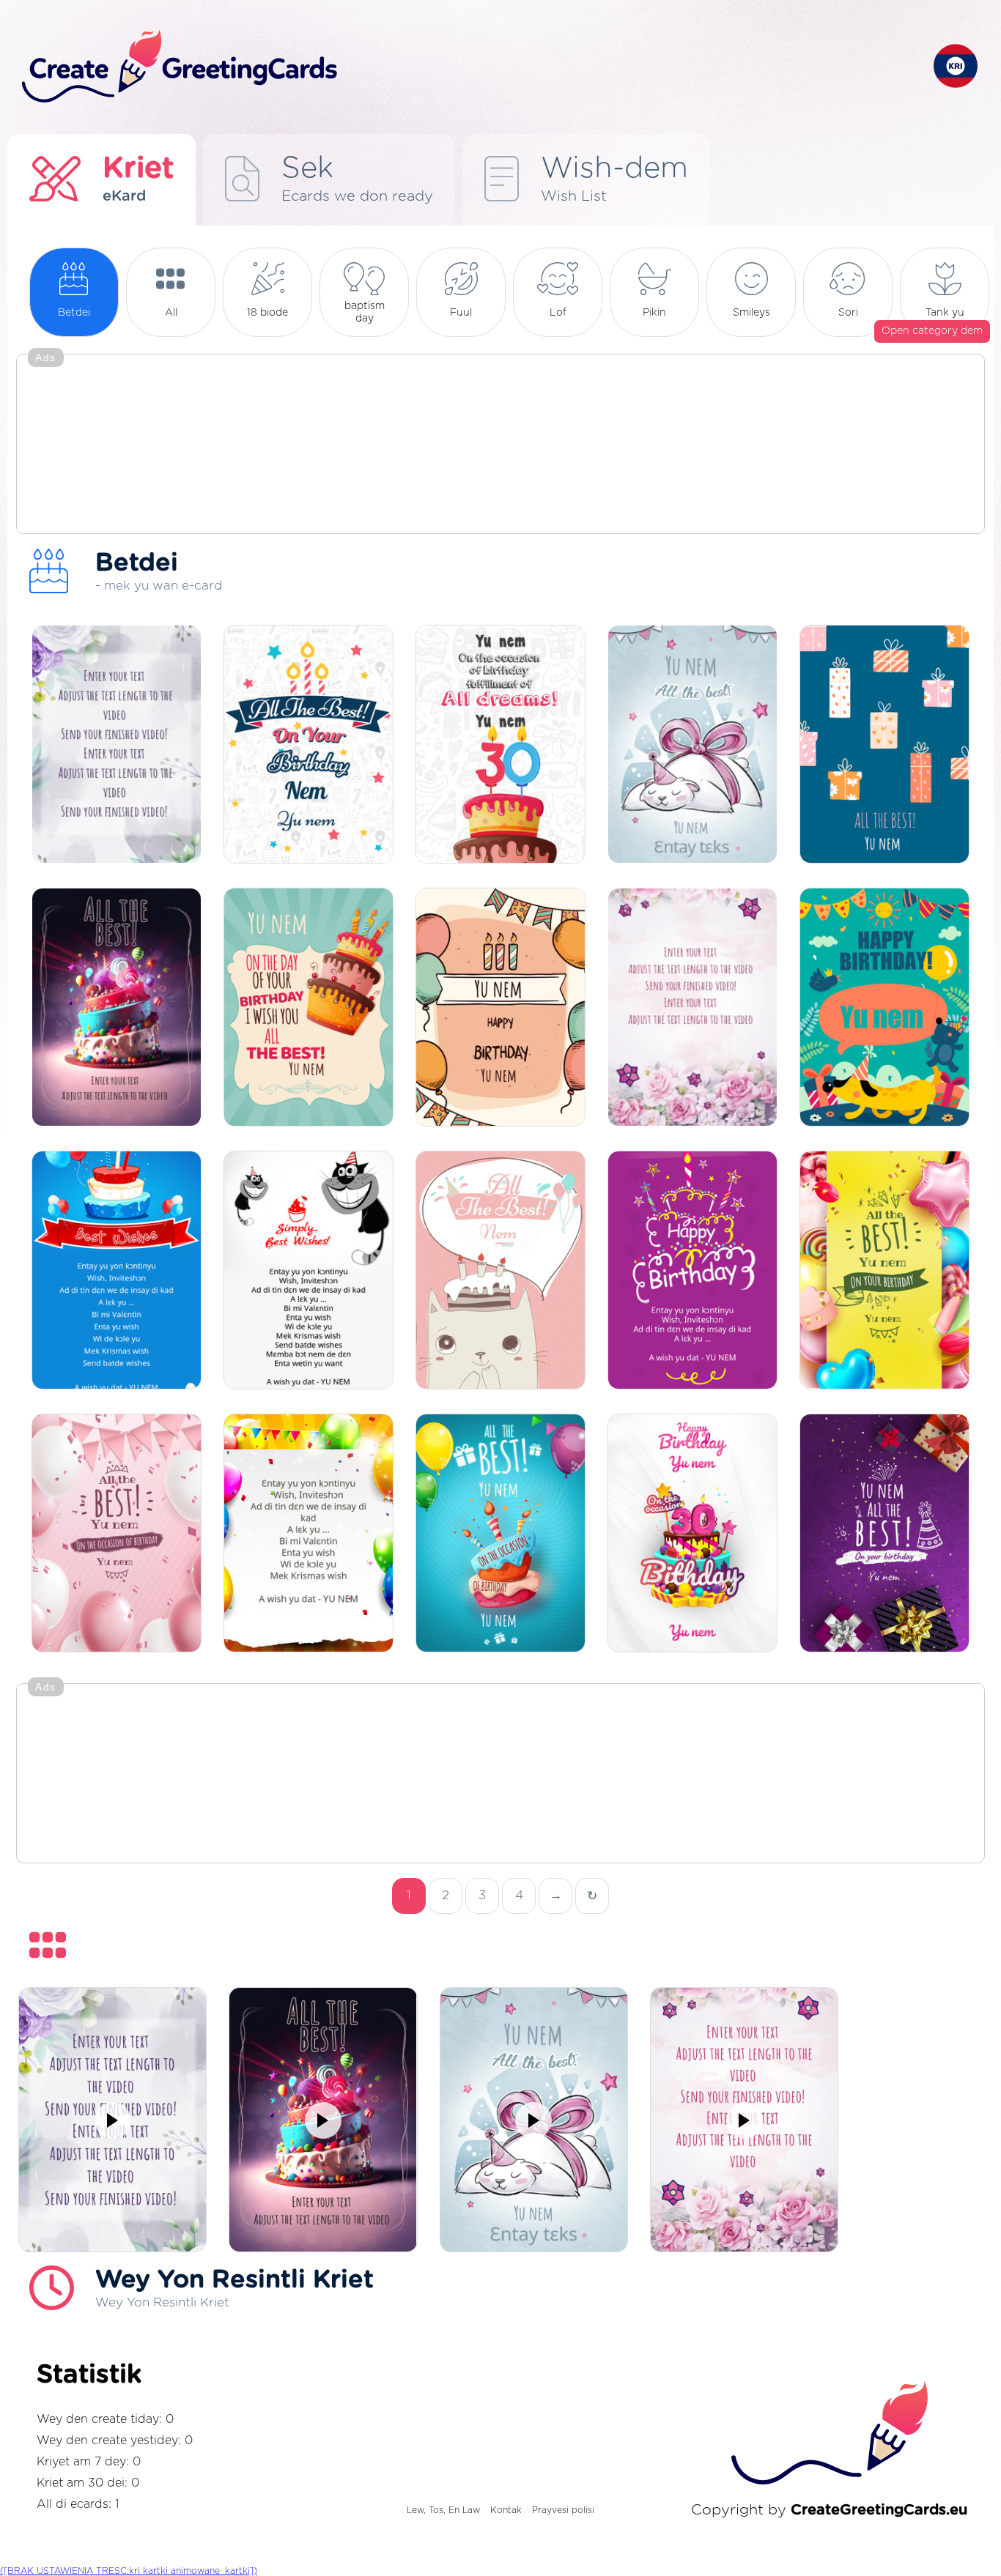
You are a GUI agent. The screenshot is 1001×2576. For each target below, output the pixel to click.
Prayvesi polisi (563, 2510)
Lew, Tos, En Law (443, 2510)
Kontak (506, 2510)
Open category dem (932, 331)
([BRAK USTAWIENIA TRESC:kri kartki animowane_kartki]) (129, 2571)
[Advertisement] (500, 445)
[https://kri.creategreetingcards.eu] (466, 67)
